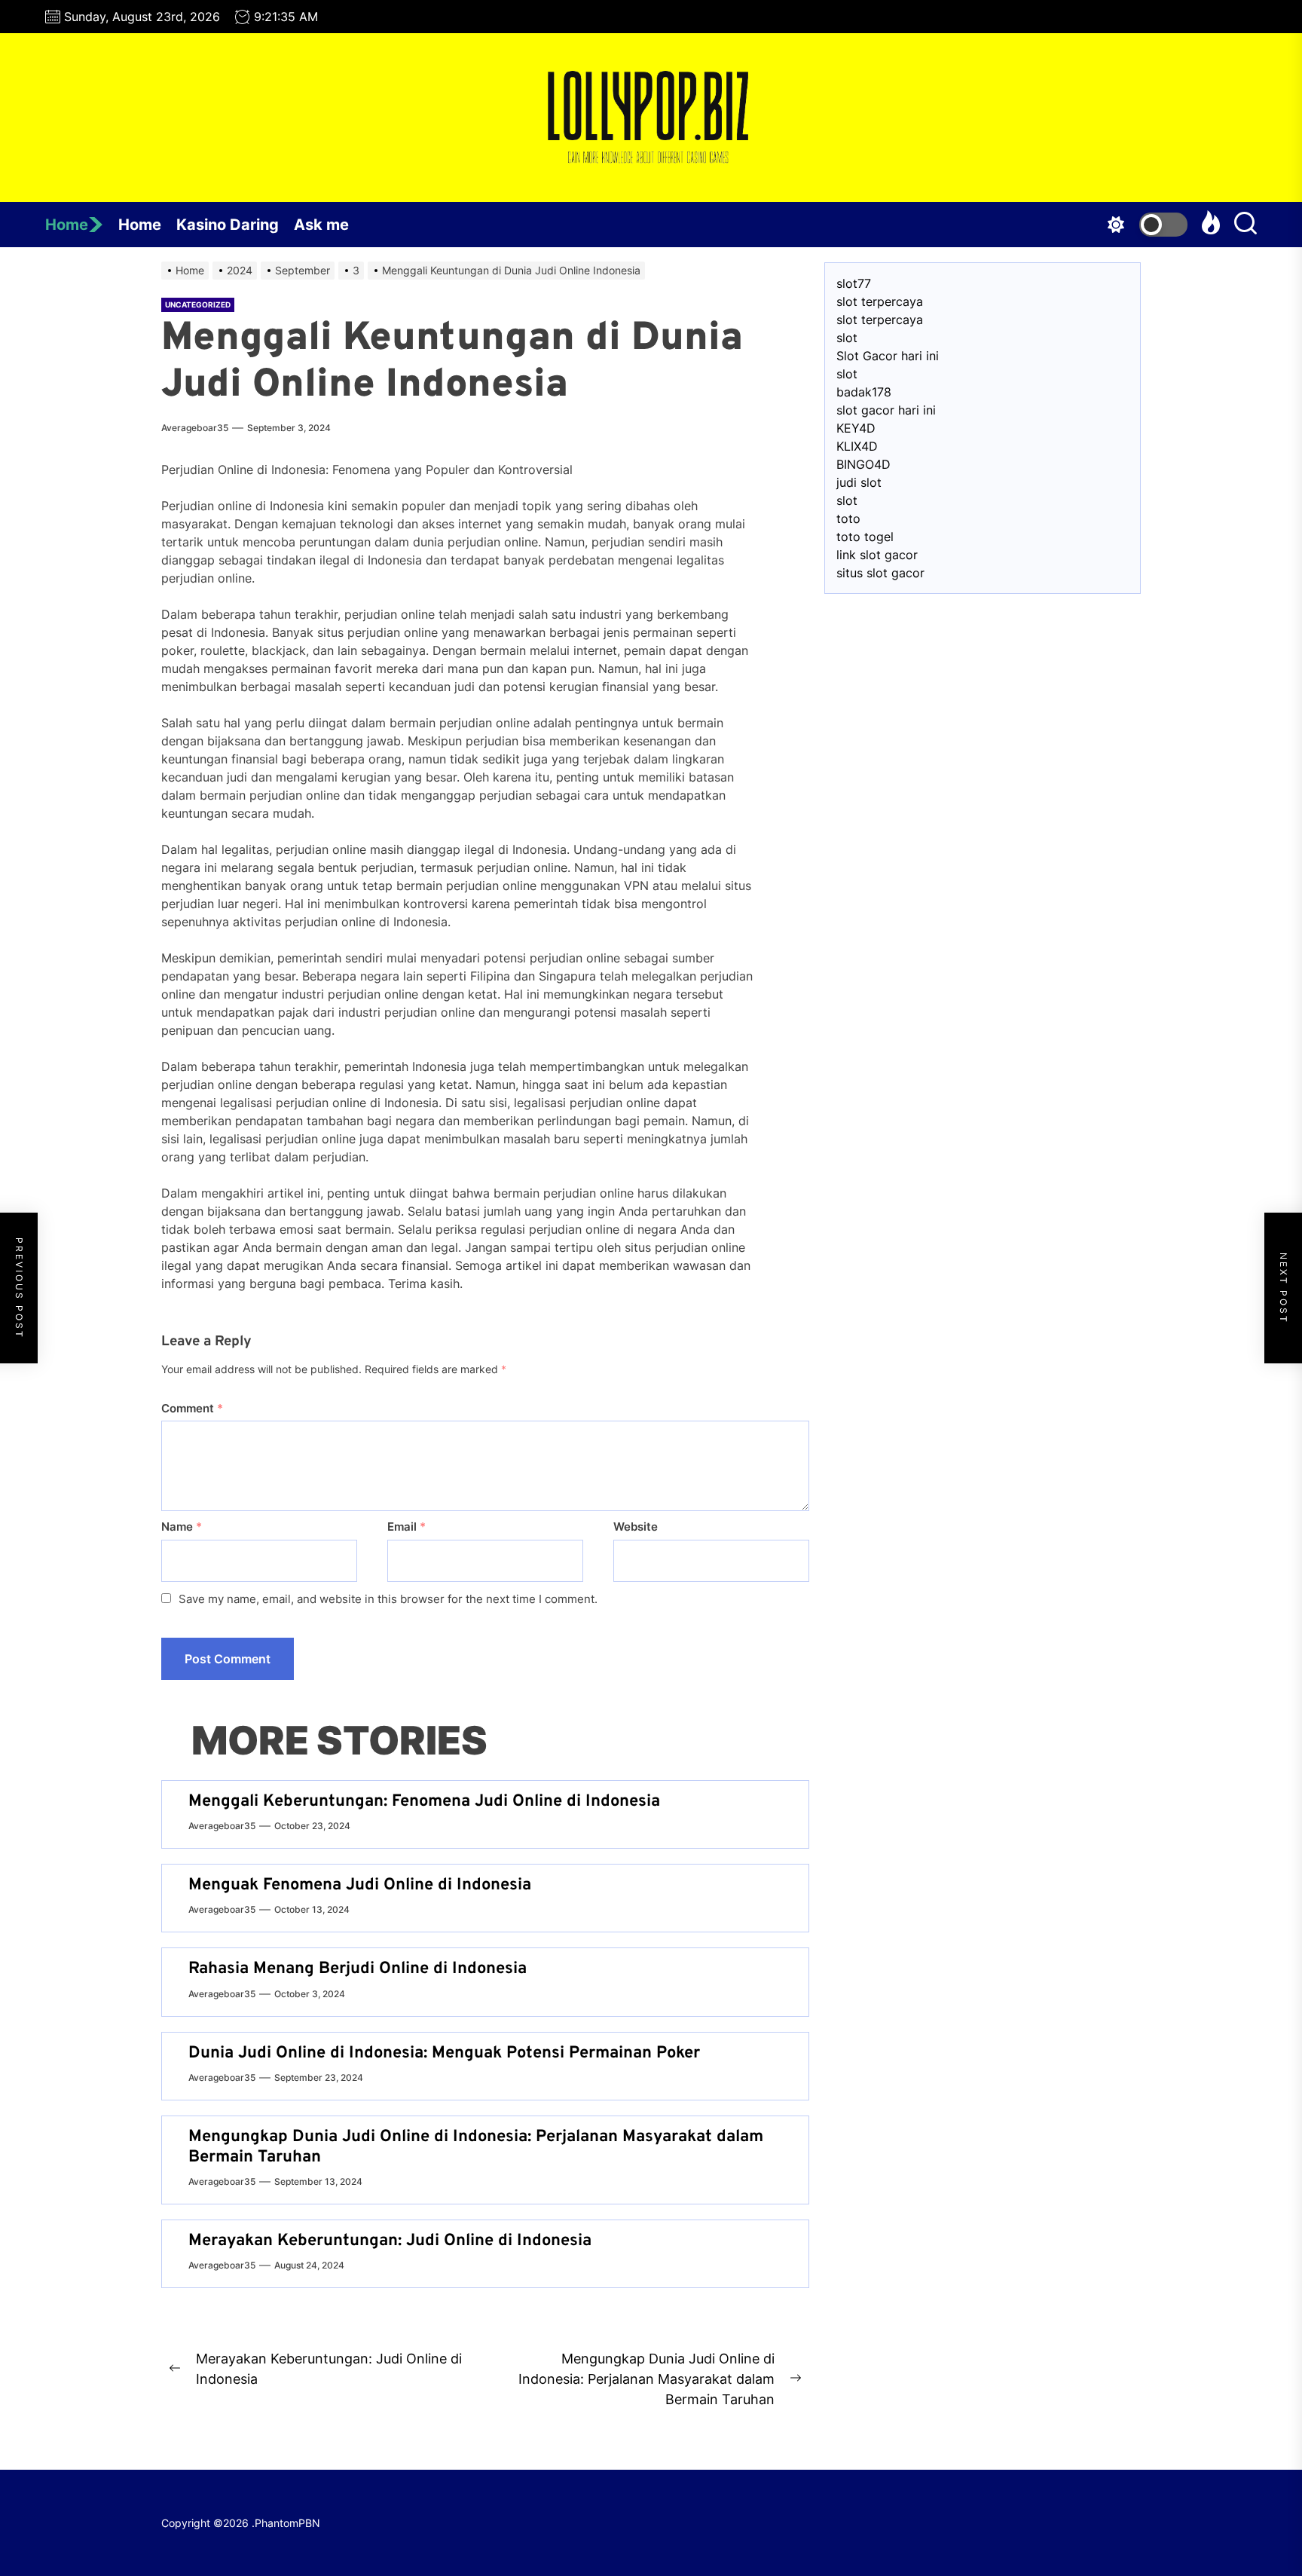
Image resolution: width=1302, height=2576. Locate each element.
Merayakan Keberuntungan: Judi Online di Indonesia (390, 2241)
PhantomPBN (287, 2523)
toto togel (865, 537)
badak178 (864, 392)
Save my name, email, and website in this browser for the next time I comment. (388, 1599)
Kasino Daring (228, 225)
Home (67, 225)
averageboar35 (195, 428)
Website (636, 1527)
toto (848, 519)
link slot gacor (877, 555)
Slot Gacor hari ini (888, 356)
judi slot (859, 482)
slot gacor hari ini (886, 410)
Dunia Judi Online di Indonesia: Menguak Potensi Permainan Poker (444, 2053)
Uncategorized (198, 304)
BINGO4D (863, 464)
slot (847, 338)
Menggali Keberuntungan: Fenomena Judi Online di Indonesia (424, 1802)
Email (406, 1527)
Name (182, 1527)
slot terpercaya (880, 301)
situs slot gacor (880, 573)
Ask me (321, 225)
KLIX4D (857, 446)
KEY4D (856, 428)
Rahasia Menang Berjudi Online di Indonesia (358, 1969)
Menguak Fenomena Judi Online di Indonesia (360, 1885)
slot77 (854, 283)
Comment (192, 1408)
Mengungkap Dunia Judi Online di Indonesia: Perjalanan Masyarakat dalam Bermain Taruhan (476, 2147)
